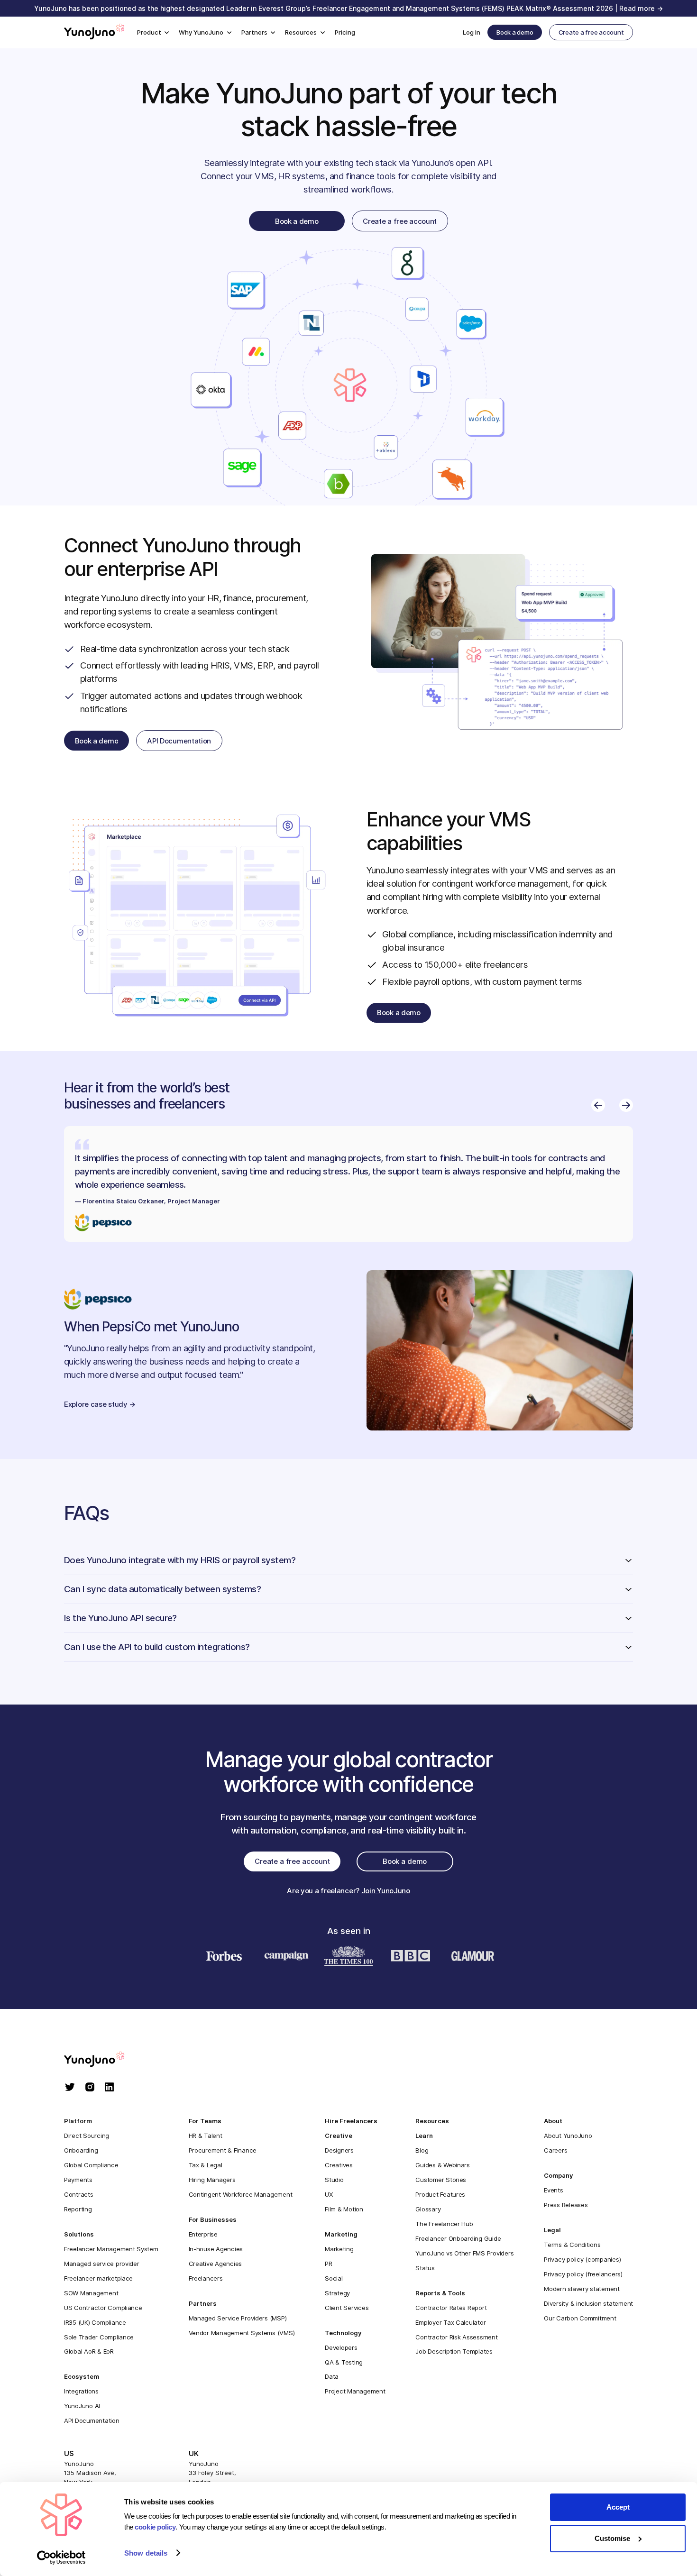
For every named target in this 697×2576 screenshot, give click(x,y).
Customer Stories (441, 2180)
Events (553, 2190)
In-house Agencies (216, 2249)
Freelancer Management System (111, 2249)
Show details (146, 2553)
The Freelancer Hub (444, 2224)
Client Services (347, 2308)
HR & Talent (206, 2136)
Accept (618, 2507)
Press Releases (566, 2205)
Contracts (79, 2194)
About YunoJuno (568, 2136)
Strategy (337, 2293)
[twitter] (70, 2088)
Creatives (339, 2165)
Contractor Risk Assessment (456, 2337)
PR (328, 2264)
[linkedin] (109, 2088)
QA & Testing (344, 2362)
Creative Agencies (216, 2264)
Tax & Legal (206, 2165)
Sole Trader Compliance (99, 2337)
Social (334, 2278)
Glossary (428, 2209)
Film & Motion (344, 2209)
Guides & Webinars (443, 2165)
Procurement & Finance (223, 2150)
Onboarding (81, 2150)
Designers (339, 2150)
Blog (422, 2150)
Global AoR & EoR (89, 2351)
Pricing (345, 32)
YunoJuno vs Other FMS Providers (464, 2253)
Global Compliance (91, 2165)
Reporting (78, 2209)
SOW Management (91, 2293)
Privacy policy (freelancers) (583, 2274)
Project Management (355, 2391)
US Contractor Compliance (103, 2308)
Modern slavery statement (582, 2289)
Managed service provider (102, 2264)
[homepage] (104, 2060)
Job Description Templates (454, 2351)
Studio (334, 2180)
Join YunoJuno (386, 1891)
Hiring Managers (212, 2180)
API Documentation (92, 2420)
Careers (555, 2150)
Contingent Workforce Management (241, 2194)
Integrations (81, 2391)
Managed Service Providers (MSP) (238, 2318)
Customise (612, 2538)
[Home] (94, 33)
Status (425, 2268)
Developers (341, 2347)
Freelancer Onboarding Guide (458, 2238)
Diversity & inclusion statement (588, 2303)
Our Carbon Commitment (580, 2318)
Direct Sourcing (87, 2136)
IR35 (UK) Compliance (95, 2322)
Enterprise (203, 2234)
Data (332, 2376)
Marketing (339, 2249)
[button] (153, 32)
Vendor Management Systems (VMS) (242, 2333)
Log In (472, 32)
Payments (78, 2180)
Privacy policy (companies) (582, 2259)
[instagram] (90, 2088)
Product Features (440, 2194)
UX (329, 2194)
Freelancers (206, 2278)
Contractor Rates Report (451, 2308)
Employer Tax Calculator (450, 2322)
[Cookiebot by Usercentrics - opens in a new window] (61, 2558)
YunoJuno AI (82, 2406)
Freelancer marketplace (98, 2278)
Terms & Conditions (572, 2245)
